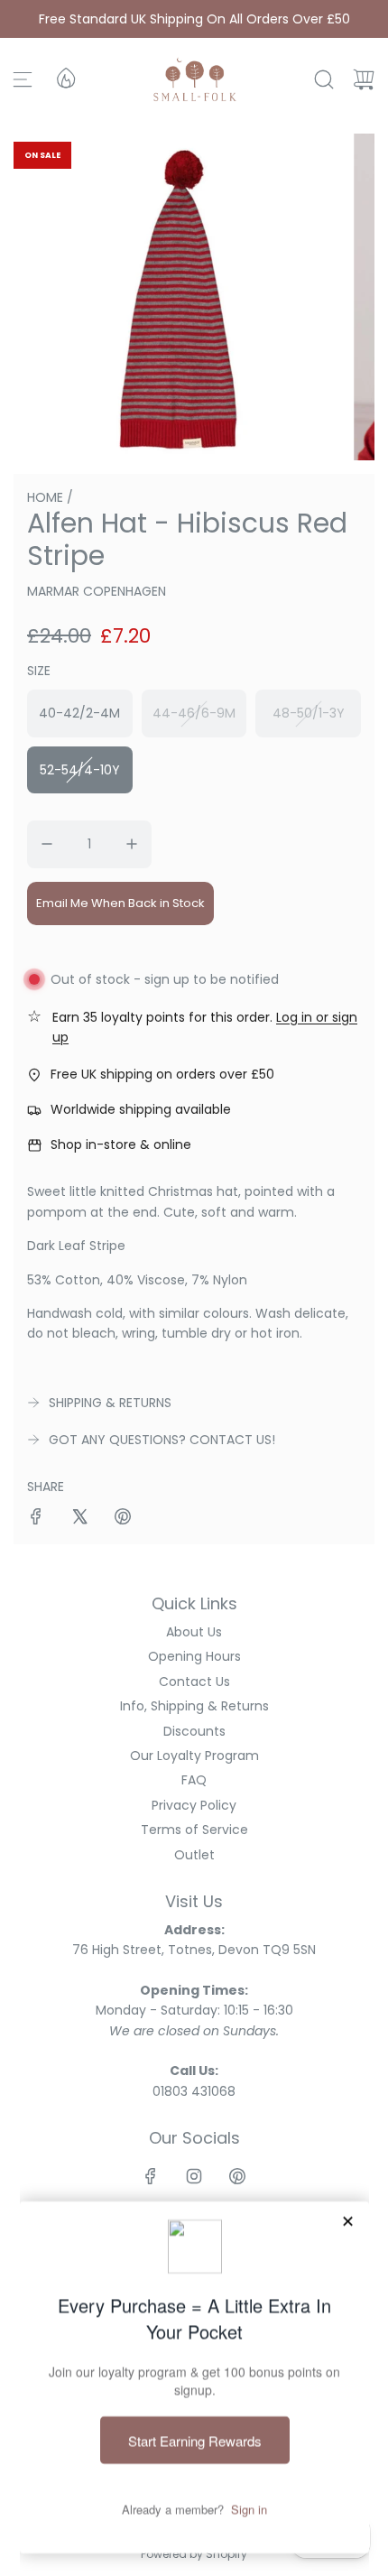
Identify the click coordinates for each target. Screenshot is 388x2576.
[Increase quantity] (132, 844)
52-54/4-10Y (80, 770)
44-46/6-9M (194, 713)
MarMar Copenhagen (97, 591)
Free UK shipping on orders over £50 (162, 1074)
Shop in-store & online (121, 1144)
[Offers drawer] (65, 77)
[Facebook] (151, 2176)
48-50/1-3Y (309, 713)
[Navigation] (23, 79)
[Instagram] (194, 2176)
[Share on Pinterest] (123, 1519)
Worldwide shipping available (141, 1109)
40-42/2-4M (79, 713)
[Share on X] (79, 1519)
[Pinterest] (237, 2176)
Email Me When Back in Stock (120, 903)
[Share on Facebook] (36, 1519)
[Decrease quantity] (47, 844)
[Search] (324, 79)
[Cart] (364, 79)
